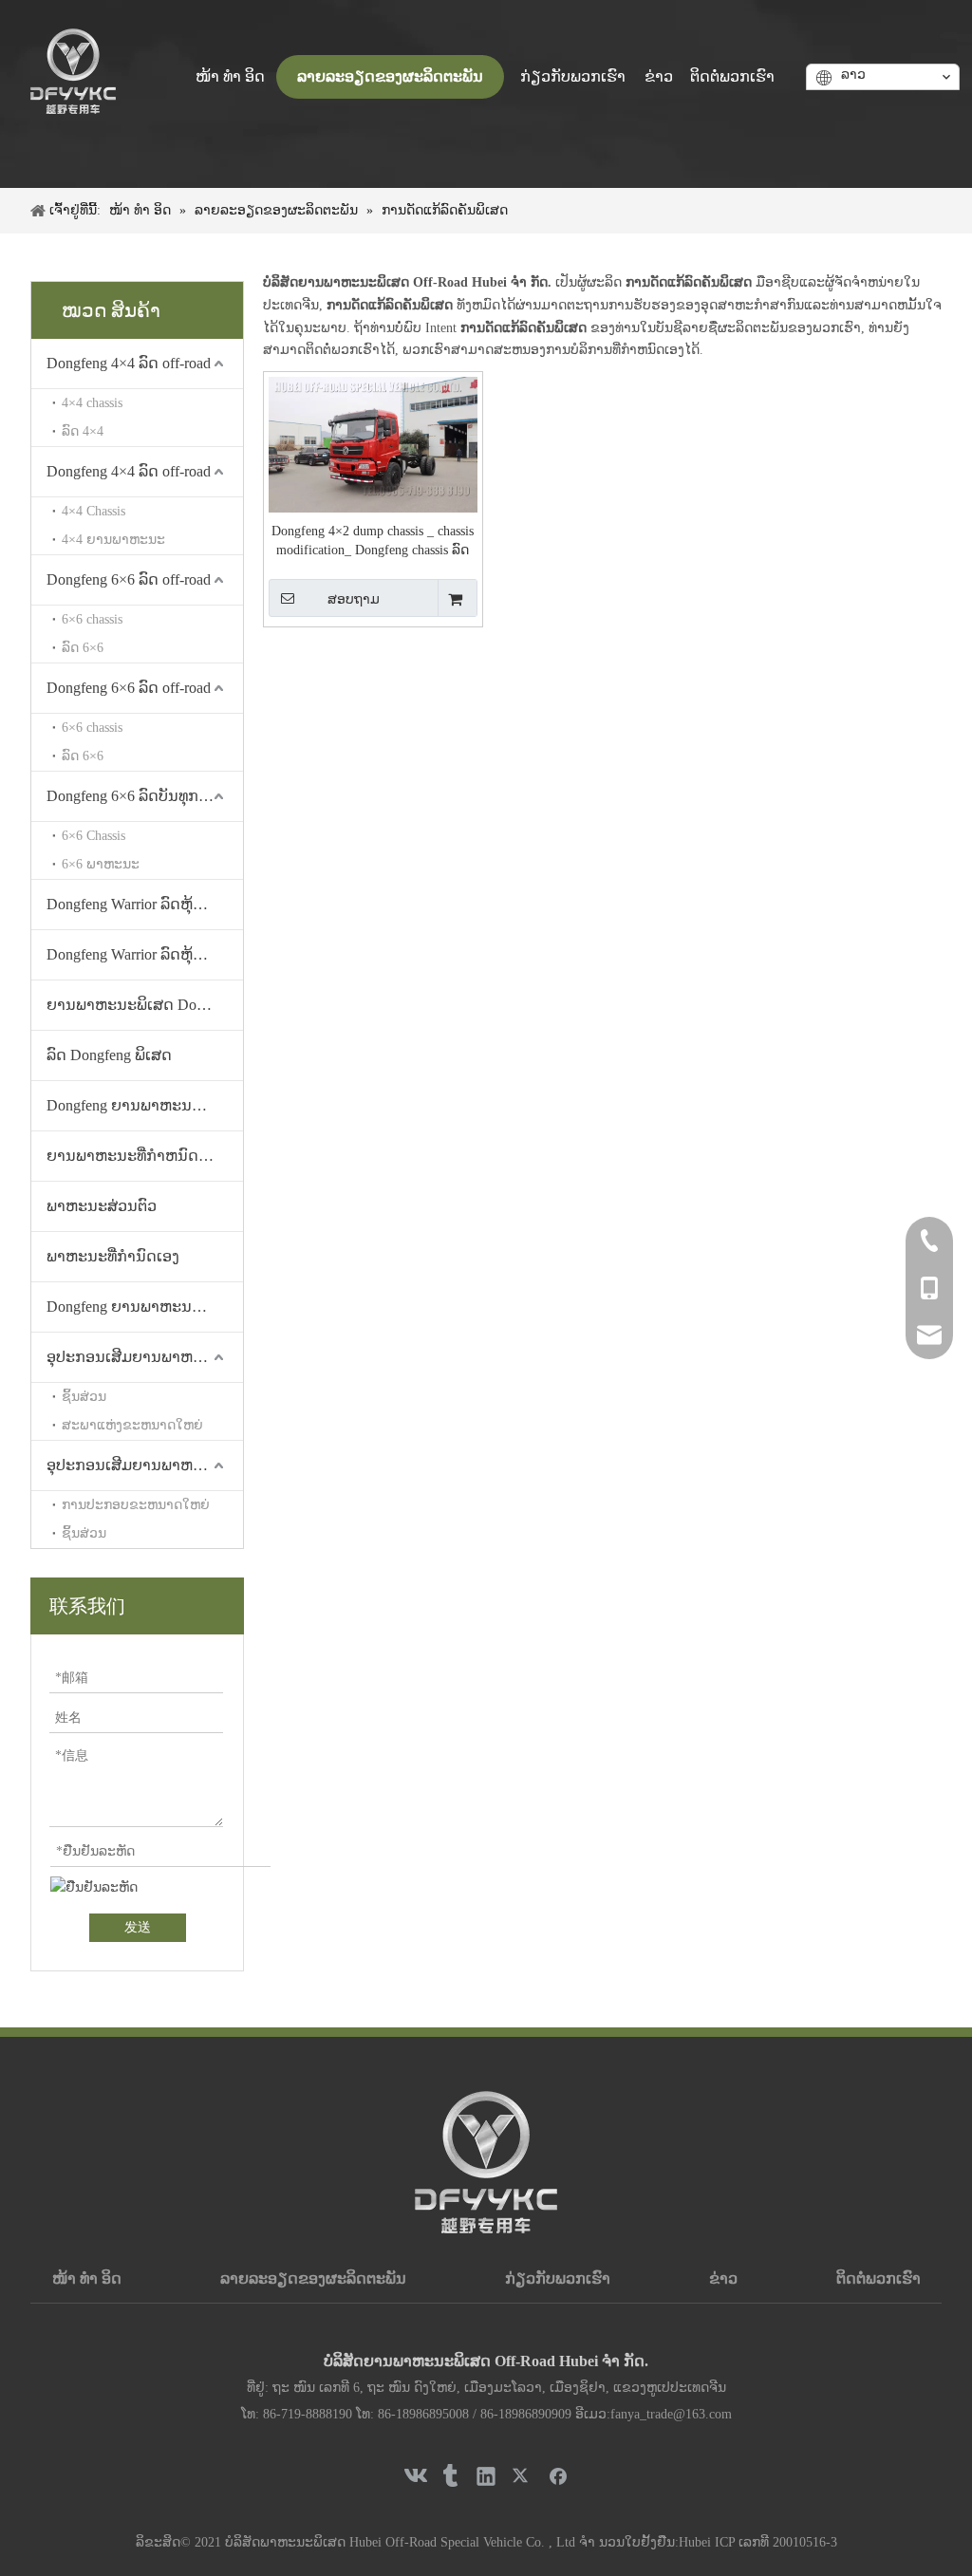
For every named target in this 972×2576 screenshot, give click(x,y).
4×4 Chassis (93, 511)
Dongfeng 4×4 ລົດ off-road (129, 363)
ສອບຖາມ (354, 599)
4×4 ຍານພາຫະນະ (113, 540)
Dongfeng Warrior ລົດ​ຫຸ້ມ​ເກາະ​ (142, 904)
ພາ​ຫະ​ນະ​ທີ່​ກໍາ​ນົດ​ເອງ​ (113, 1256)
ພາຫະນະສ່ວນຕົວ (102, 1206)
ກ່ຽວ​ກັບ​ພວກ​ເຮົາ (558, 2278)
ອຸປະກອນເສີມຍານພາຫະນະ (134, 1357)
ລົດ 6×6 (83, 648)
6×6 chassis (92, 619)
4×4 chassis (92, 403)
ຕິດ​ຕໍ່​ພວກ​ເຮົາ (879, 2278)
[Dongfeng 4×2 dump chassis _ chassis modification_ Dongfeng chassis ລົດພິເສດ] (373, 446)
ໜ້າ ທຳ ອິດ (87, 2278)
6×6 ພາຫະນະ (101, 864)
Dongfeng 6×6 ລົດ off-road (129, 579)
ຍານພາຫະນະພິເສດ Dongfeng (142, 1005)
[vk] (414, 2475)
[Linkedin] (486, 2475)
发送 (138, 1927)
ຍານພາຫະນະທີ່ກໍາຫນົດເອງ (134, 1156)
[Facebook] (558, 2475)
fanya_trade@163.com (671, 2414)
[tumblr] (450, 2475)
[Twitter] (522, 2475)
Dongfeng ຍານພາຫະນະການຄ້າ (145, 1105)
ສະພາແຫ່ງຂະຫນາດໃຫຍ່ (132, 1425)
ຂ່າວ (723, 2278)
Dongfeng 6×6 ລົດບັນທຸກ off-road (145, 796)
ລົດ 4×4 (83, 431)
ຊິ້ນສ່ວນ (84, 1397)
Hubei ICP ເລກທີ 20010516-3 (758, 2542)
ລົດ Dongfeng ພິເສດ (109, 1055)
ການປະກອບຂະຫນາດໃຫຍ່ (136, 1505)
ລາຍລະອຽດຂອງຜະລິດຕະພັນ (313, 2278)
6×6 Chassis (93, 836)
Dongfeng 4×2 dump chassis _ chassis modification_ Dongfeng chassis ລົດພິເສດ (373, 542)
